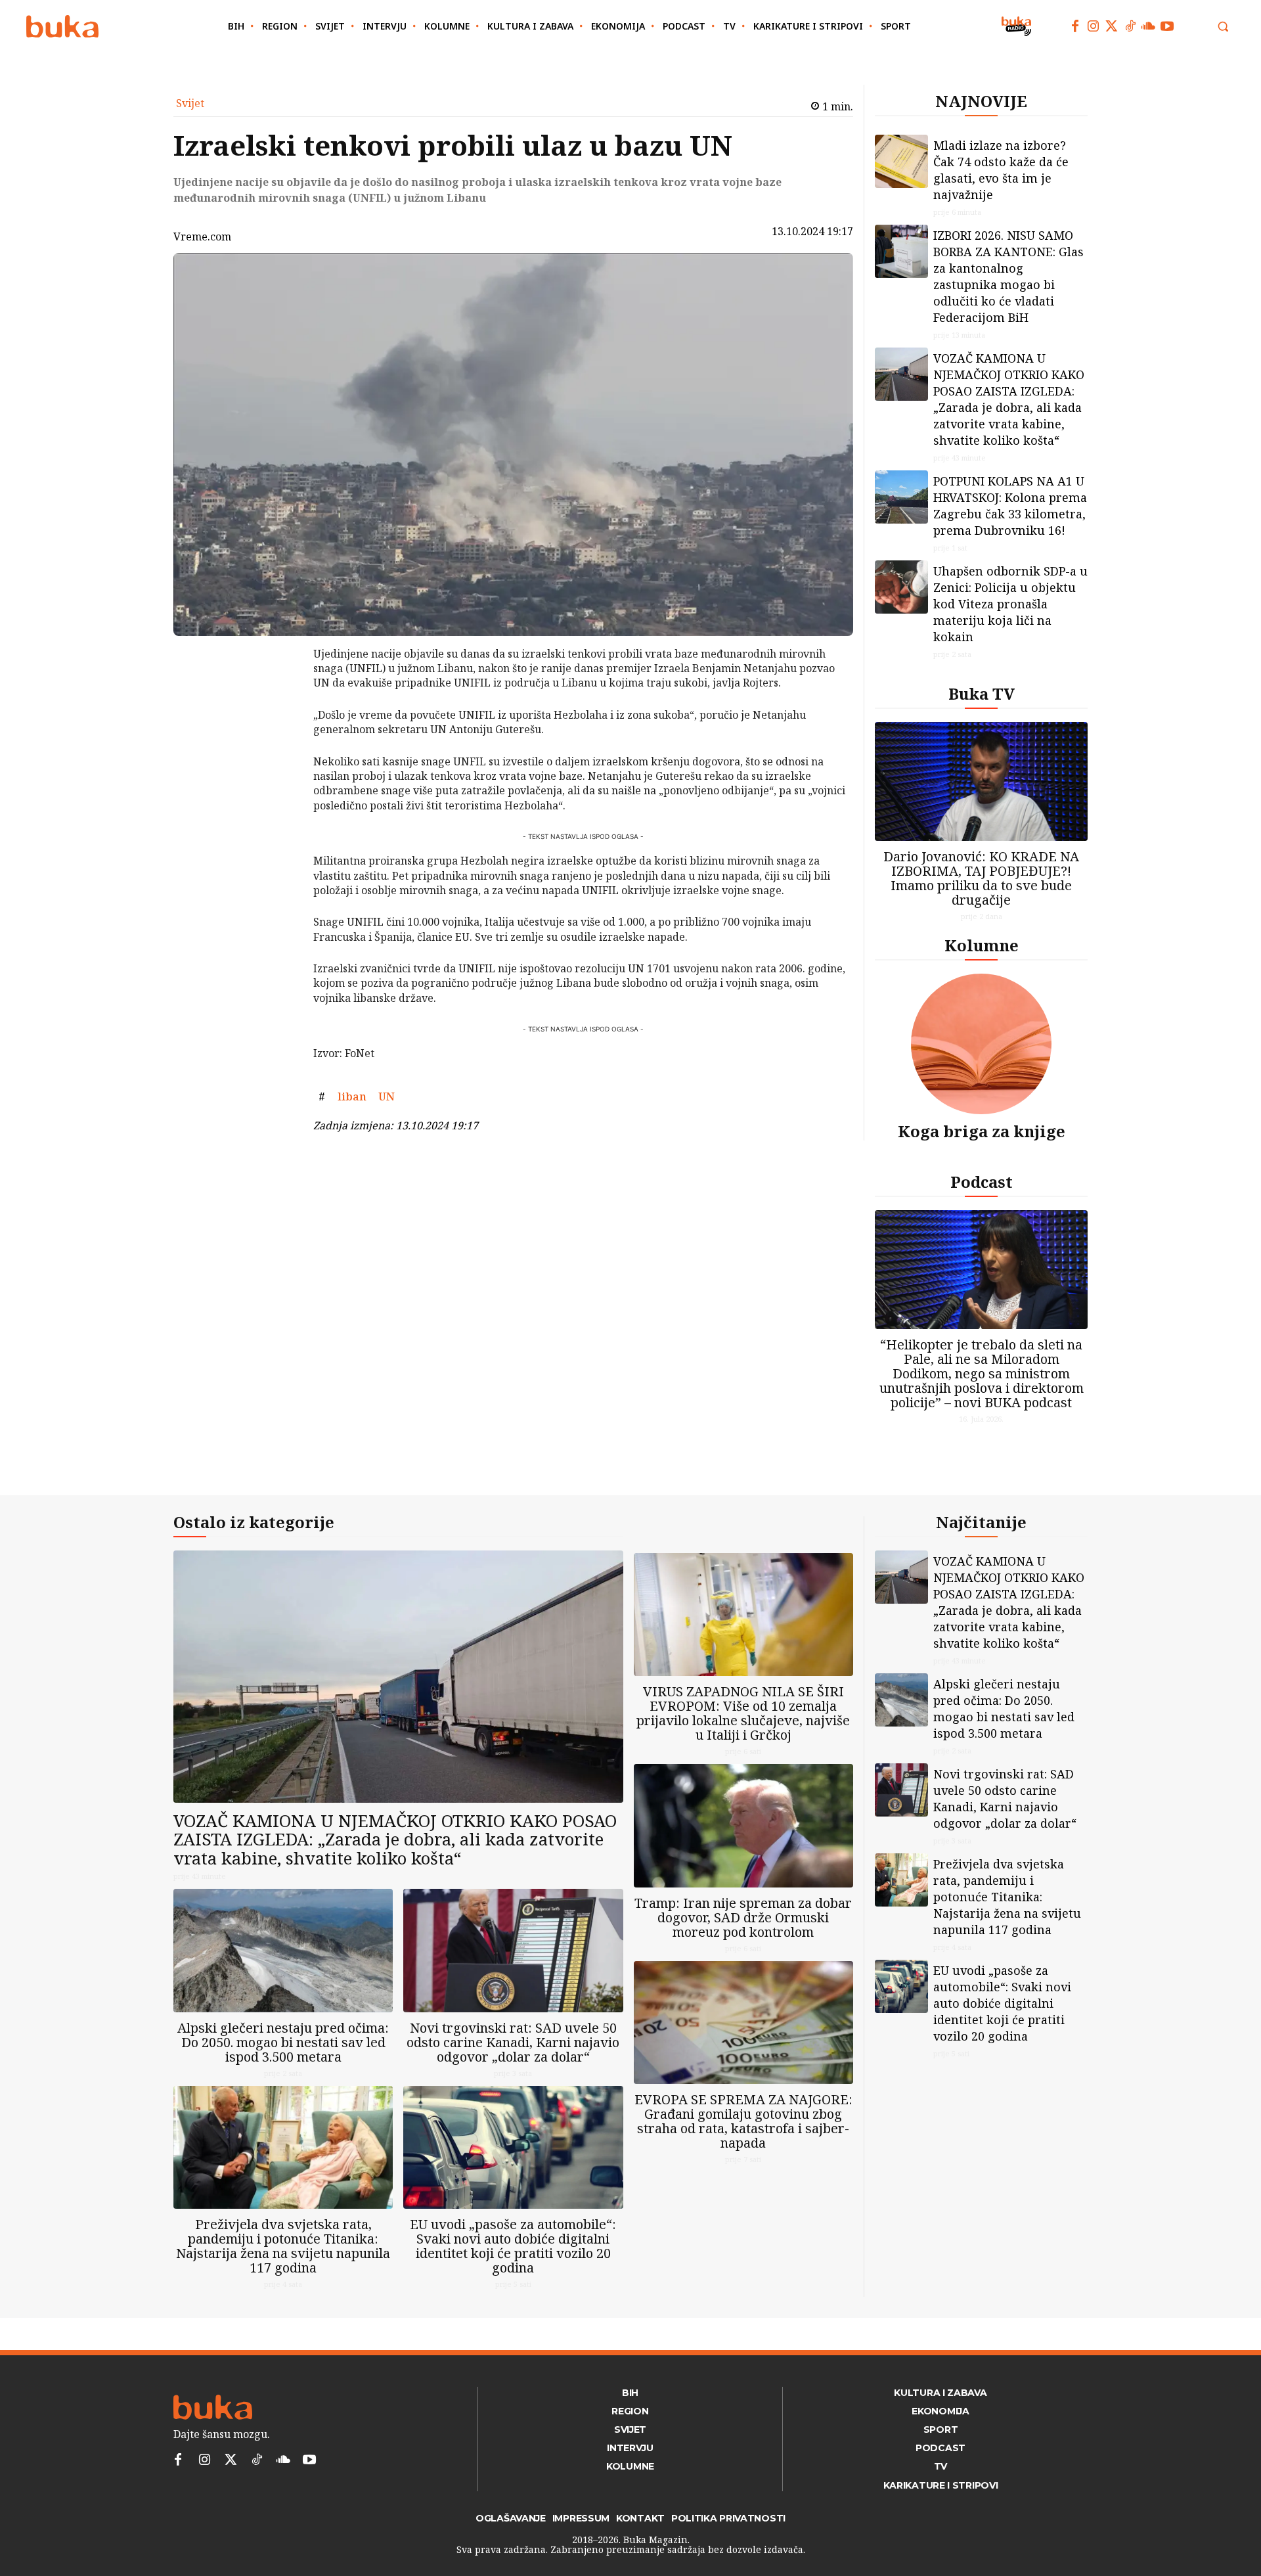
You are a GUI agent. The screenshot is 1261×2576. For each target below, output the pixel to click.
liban (352, 1096)
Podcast (982, 1182)
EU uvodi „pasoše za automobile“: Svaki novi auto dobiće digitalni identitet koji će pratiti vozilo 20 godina (513, 2246)
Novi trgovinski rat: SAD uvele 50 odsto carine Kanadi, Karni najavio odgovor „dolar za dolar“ (513, 2042)
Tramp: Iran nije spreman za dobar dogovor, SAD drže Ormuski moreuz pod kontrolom (743, 1917)
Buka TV (982, 693)
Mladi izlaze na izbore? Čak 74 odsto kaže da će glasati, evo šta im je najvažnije (1001, 170)
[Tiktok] (1130, 26)
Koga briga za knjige (982, 1131)
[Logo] (62, 27)
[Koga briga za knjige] (981, 1044)
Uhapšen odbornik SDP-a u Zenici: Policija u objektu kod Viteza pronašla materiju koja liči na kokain (1010, 604)
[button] (1223, 26)
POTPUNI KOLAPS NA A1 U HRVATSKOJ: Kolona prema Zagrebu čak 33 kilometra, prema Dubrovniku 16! (1010, 506)
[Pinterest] (279, 721)
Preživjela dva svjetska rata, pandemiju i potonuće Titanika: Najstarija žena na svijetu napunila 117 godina (283, 2246)
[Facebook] (1075, 26)
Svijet (190, 103)
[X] (279, 690)
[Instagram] (1094, 26)
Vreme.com (202, 237)
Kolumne (982, 945)
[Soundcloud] (1149, 26)
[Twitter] (1112, 26)
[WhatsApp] (279, 752)
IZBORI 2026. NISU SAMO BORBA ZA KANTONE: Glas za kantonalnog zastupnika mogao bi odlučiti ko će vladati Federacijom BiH (1008, 276)
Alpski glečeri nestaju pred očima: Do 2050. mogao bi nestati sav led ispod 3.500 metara (283, 2042)
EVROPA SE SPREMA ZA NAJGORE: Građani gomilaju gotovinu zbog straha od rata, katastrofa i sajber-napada (743, 2121)
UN (387, 1096)
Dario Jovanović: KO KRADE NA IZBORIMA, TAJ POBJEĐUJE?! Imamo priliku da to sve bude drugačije (981, 878)
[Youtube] (1167, 26)
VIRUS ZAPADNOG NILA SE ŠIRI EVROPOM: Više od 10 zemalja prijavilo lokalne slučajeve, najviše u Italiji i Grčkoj (743, 1713)
